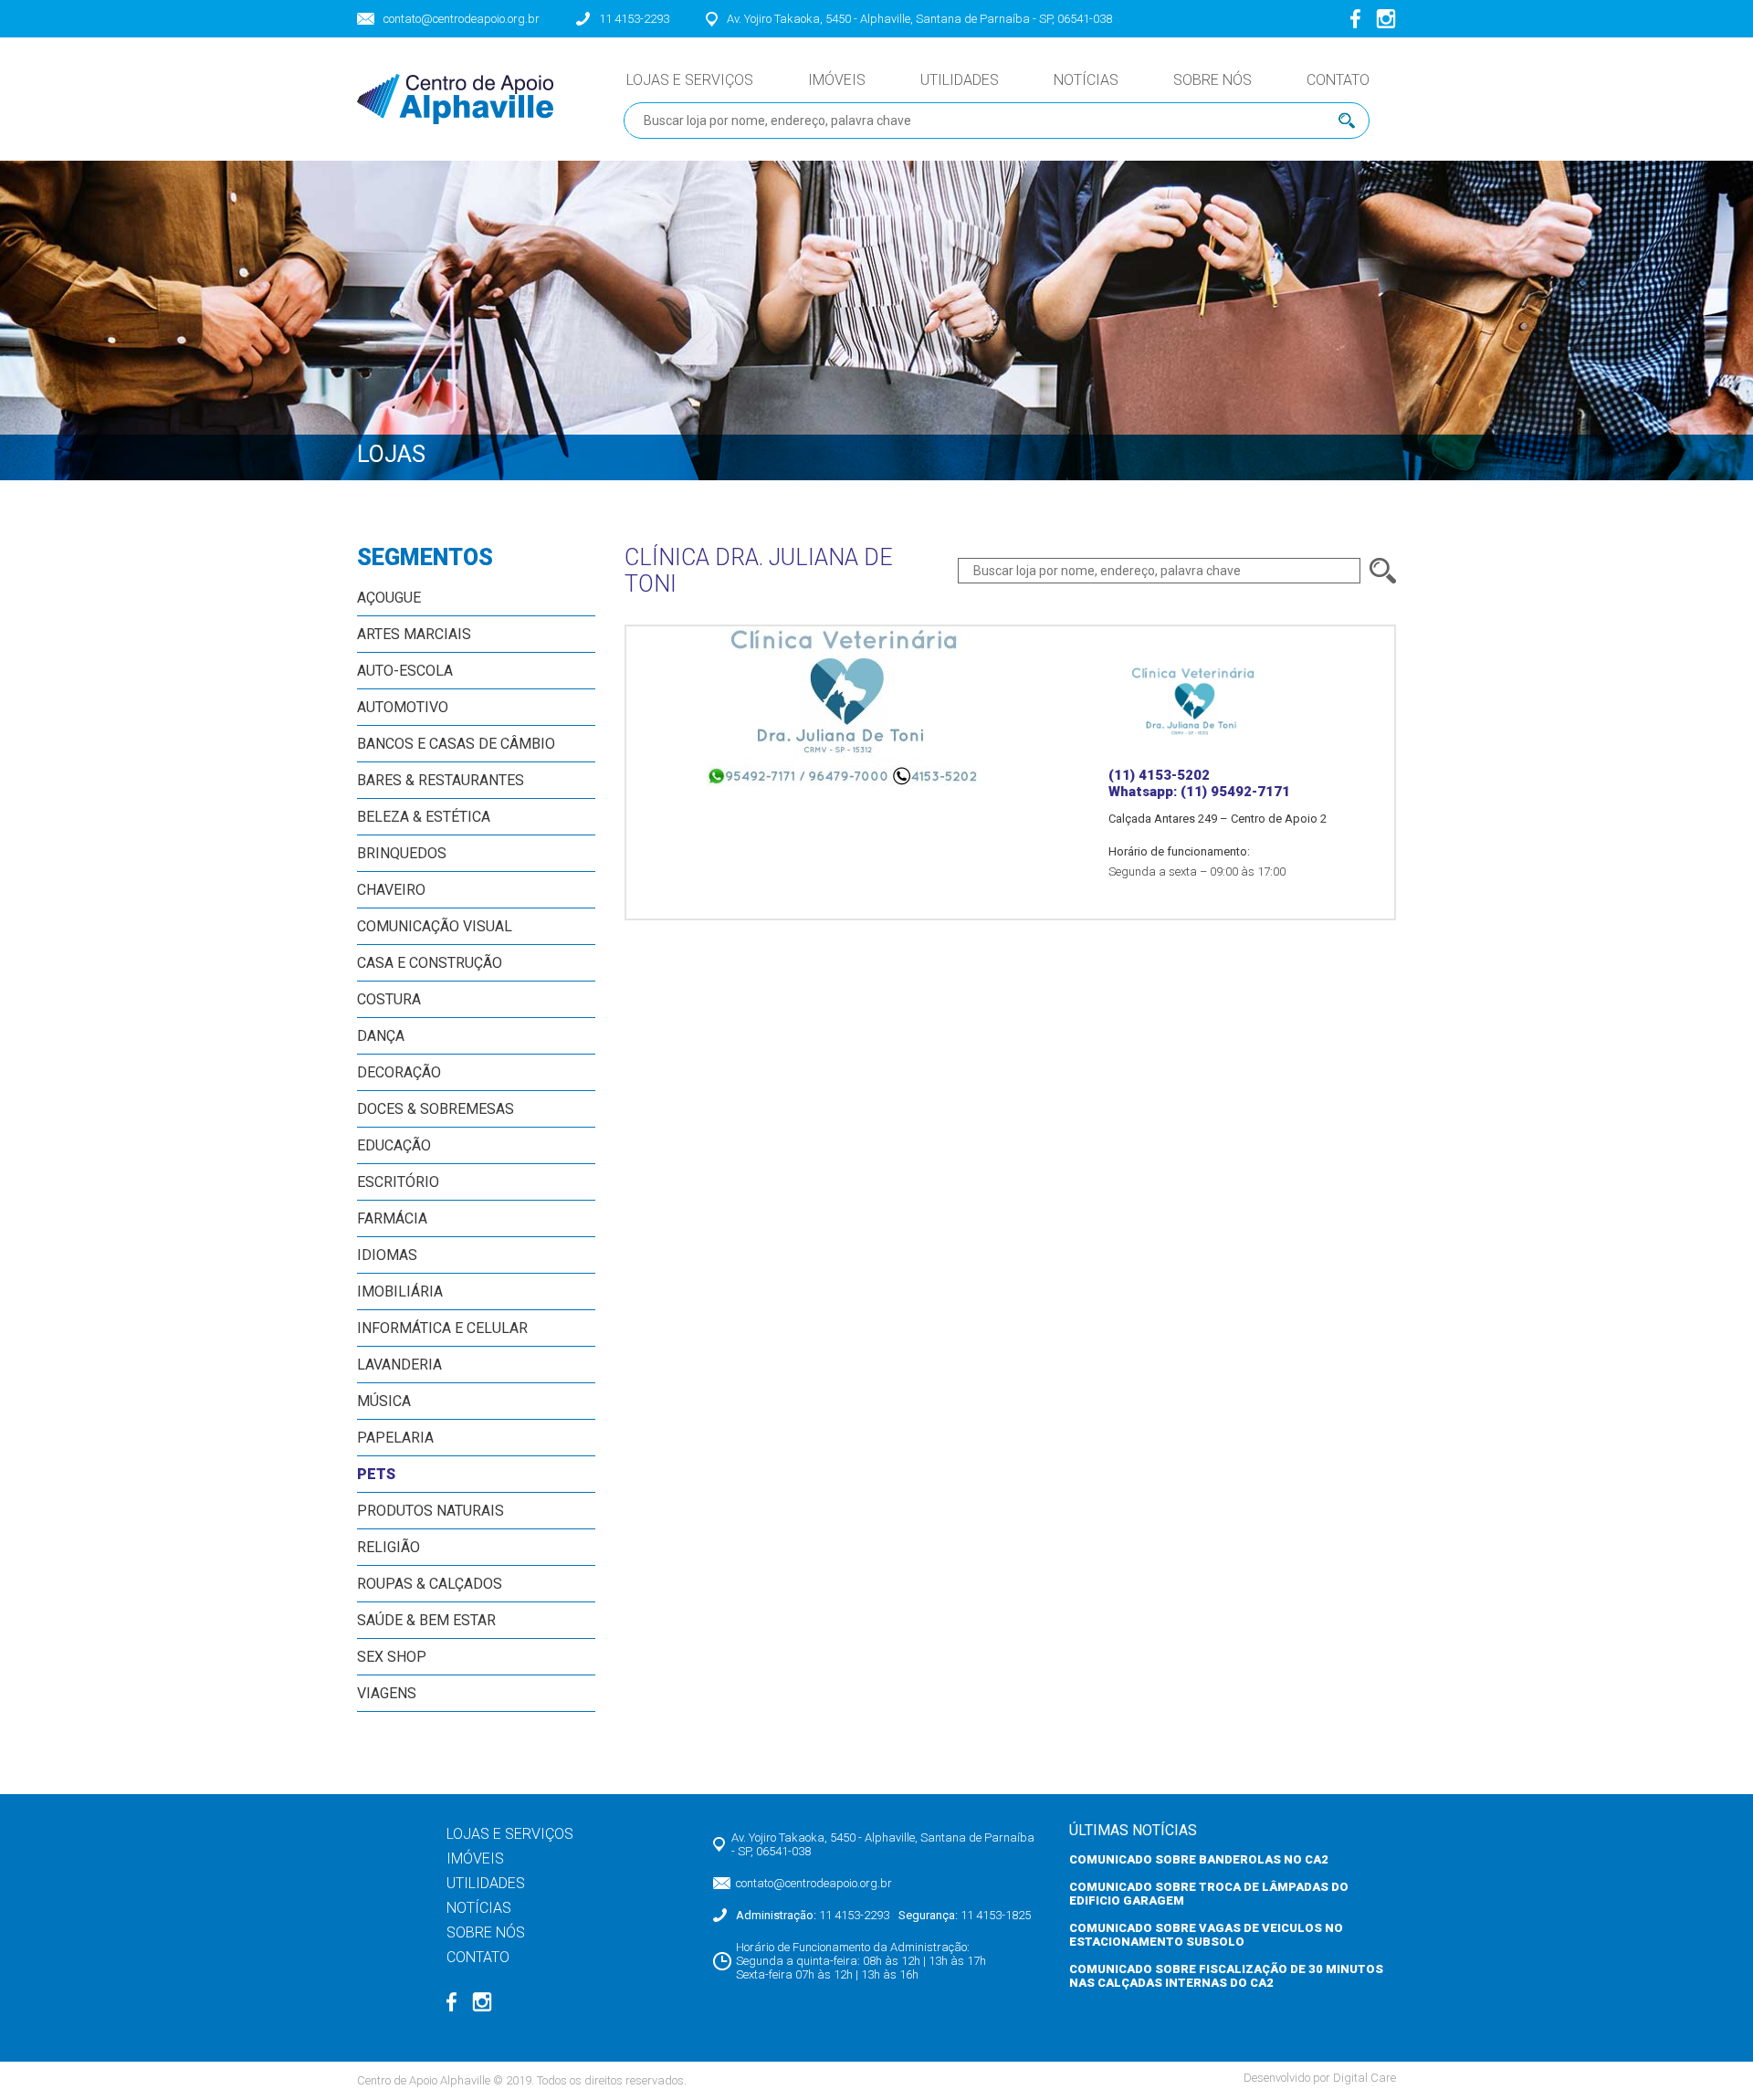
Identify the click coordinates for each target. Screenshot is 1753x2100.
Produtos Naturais (430, 1511)
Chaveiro (391, 890)
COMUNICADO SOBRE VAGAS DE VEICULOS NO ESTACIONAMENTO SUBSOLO (1206, 1935)
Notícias (1086, 80)
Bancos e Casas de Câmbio (456, 744)
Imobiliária (400, 1291)
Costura (389, 999)
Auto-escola (405, 671)
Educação (394, 1145)
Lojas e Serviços (690, 80)
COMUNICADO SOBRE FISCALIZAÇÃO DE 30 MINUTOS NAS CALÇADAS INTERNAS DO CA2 (1226, 1976)
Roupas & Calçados (430, 1584)
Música (384, 1401)
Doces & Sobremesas (436, 1109)
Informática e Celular (442, 1328)
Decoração (399, 1072)
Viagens (387, 1693)
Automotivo (403, 707)
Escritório (398, 1182)
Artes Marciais (414, 634)
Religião (388, 1547)
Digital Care (1365, 2078)
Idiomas (387, 1255)
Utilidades (960, 80)
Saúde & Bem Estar (426, 1620)
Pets (376, 1474)
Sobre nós (1212, 80)
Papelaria (395, 1438)
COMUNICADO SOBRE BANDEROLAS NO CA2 (1199, 1859)
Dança (381, 1036)
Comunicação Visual (435, 926)
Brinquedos (402, 853)
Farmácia (392, 1218)
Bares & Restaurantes (441, 780)
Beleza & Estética (424, 817)
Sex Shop (392, 1657)
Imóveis (837, 80)
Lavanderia (399, 1365)
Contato (1338, 80)
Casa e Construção (430, 963)
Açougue (389, 598)
